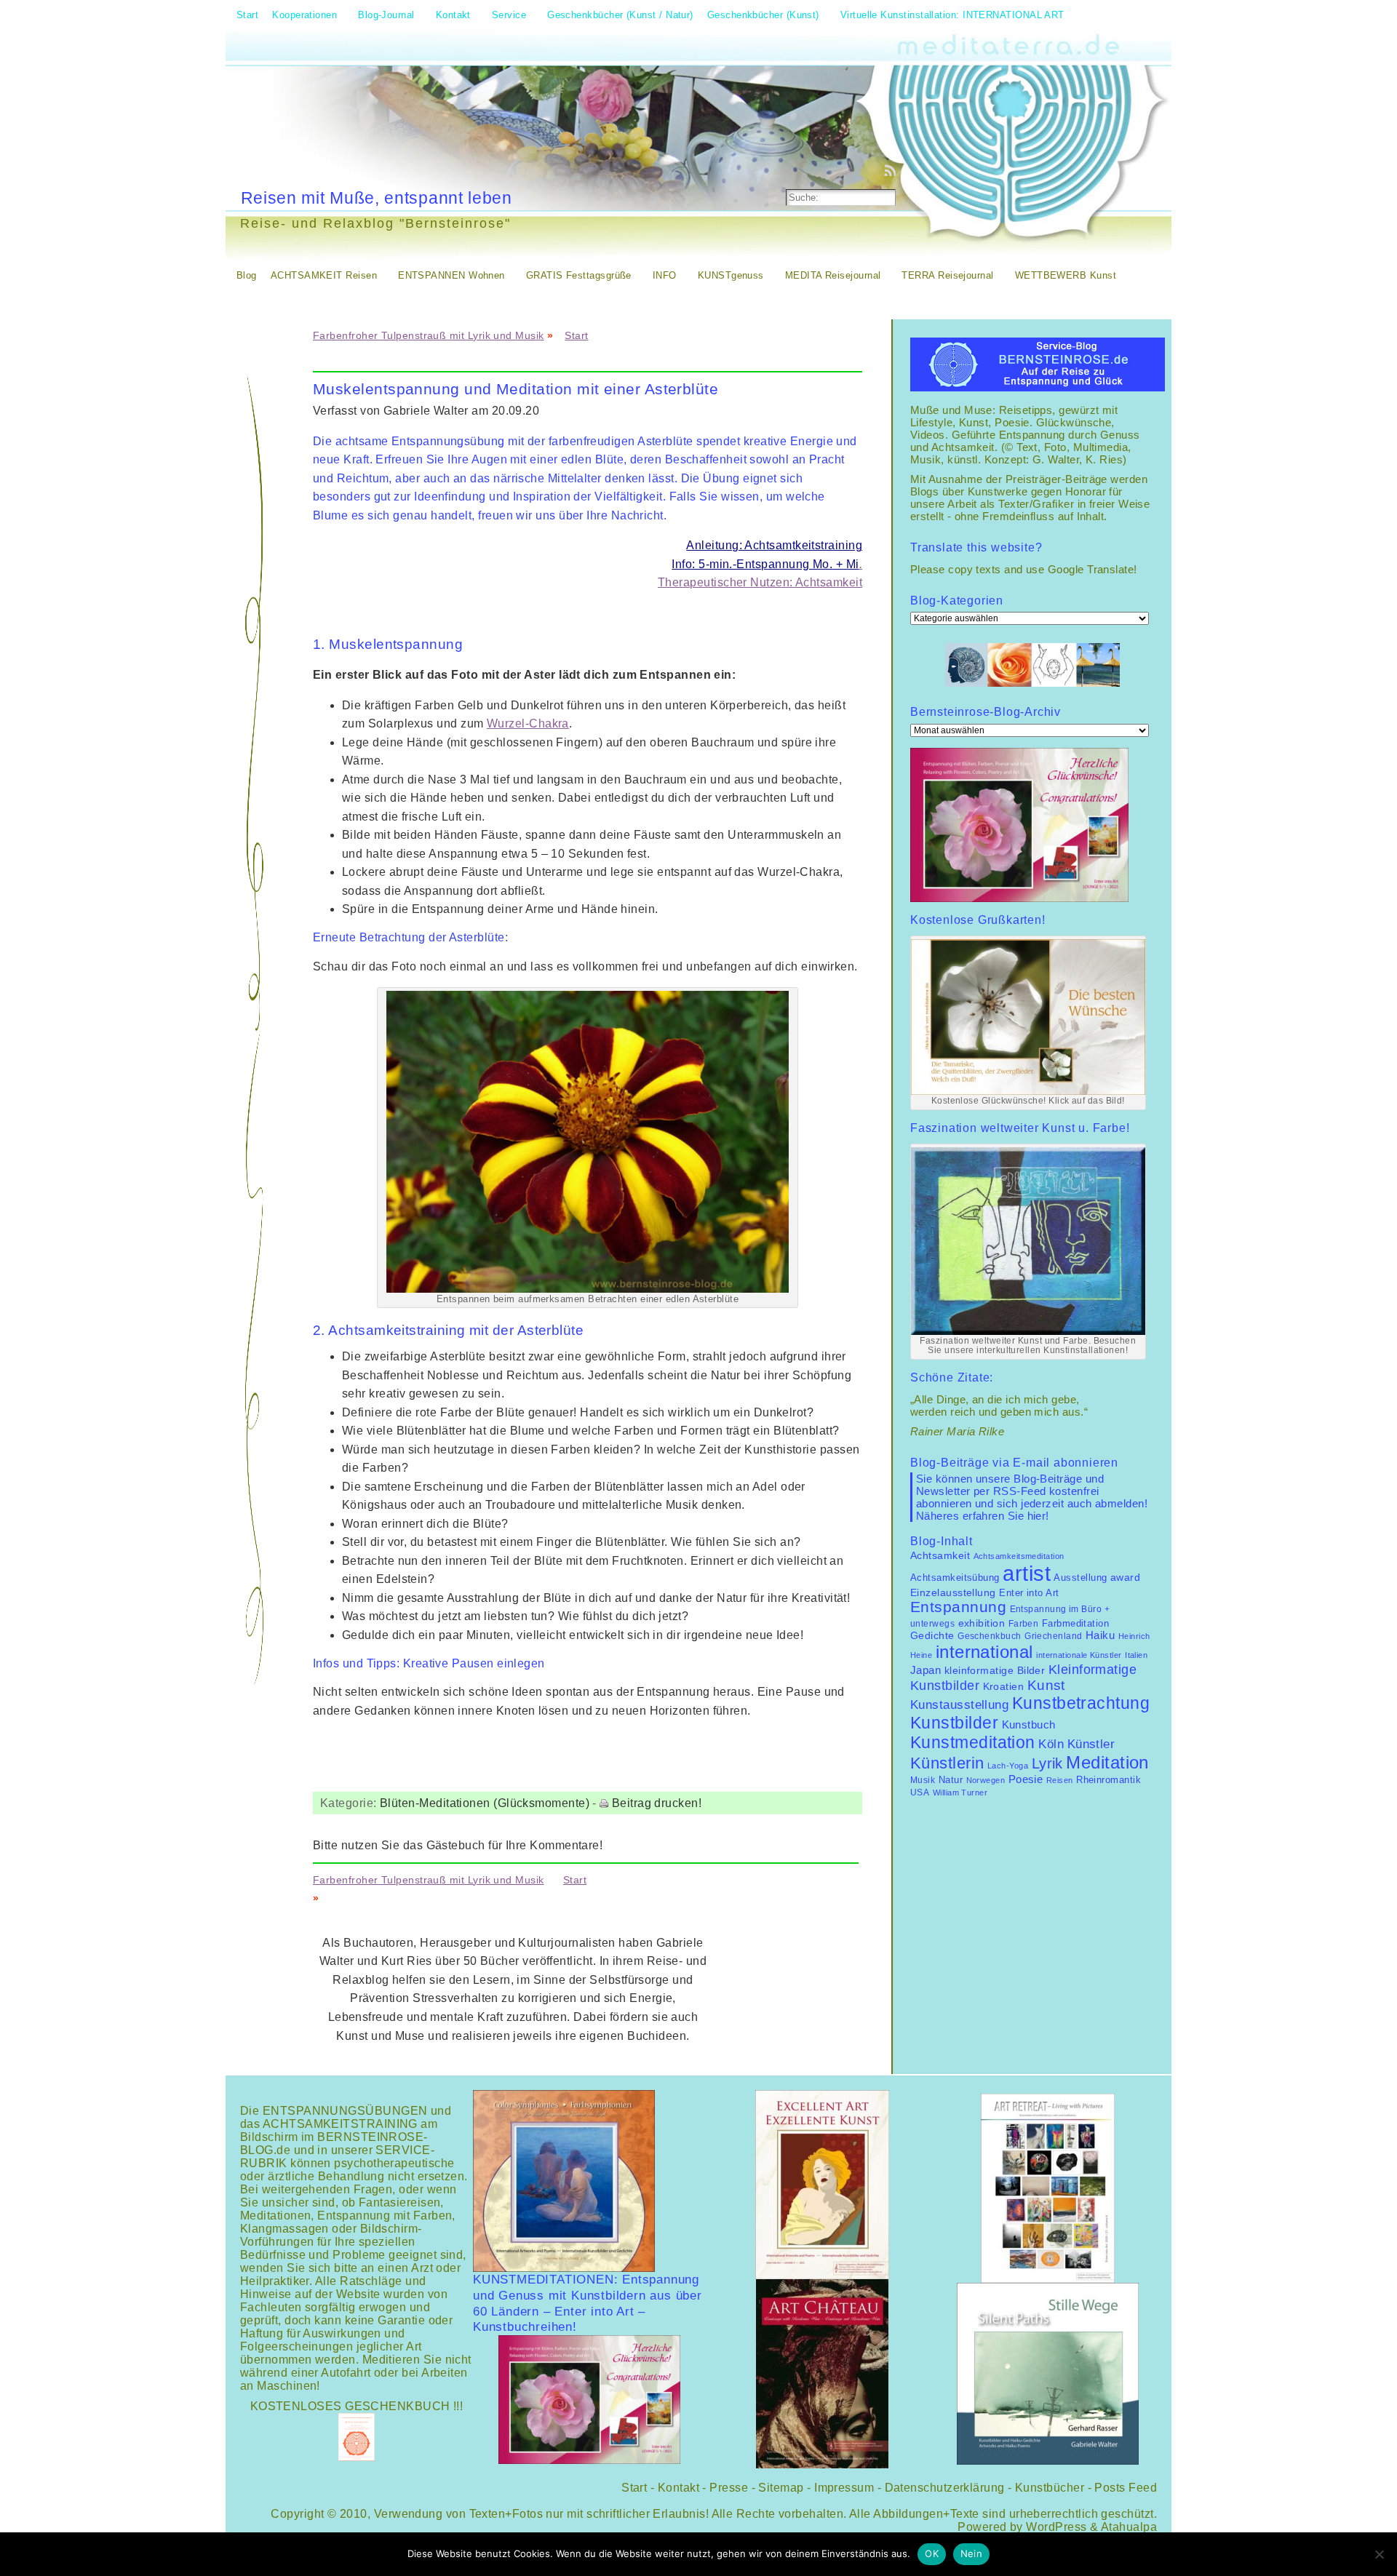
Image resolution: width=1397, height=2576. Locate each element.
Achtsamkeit (940, 1556)
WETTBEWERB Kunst (1066, 275)
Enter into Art (1029, 1593)
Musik (923, 1780)
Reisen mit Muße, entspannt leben (377, 198)
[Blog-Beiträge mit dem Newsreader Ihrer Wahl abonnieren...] (891, 170)
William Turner (960, 1793)
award (1125, 1578)
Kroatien (1004, 1686)
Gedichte (932, 1635)
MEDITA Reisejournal (833, 275)
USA (920, 1793)
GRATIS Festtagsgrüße (579, 275)
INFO (665, 275)
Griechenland (1053, 1636)
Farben (1024, 1624)
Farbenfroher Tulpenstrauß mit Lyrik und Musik (429, 335)
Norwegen (986, 1780)
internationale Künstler (1079, 1655)
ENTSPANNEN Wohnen (451, 275)
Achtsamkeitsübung (955, 1578)
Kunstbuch (1029, 1725)
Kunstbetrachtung (1081, 1703)
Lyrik (1047, 1763)
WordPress (1056, 2527)
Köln (1051, 1744)
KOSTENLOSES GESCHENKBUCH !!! (357, 2406)
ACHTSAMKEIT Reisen (324, 275)
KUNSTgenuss (731, 275)
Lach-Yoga (1008, 1766)
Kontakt (678, 2488)
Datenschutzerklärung (945, 2488)
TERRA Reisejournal (947, 275)
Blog (247, 275)
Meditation (1107, 1762)
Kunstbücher (1050, 2488)
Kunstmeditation (973, 1742)
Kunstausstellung (959, 1705)
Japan (926, 1670)
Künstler (1091, 1744)
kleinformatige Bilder (995, 1670)
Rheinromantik (1109, 1780)
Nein (971, 2553)
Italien (1136, 1655)
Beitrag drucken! (657, 1803)
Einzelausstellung (953, 1592)
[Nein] (1379, 2554)
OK (932, 2553)
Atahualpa (1129, 2527)
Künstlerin (947, 1763)
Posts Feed (1126, 2488)
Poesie (1026, 1779)
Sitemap (781, 2488)
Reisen (1060, 1780)
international (984, 1652)
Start (576, 335)
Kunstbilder (954, 1723)
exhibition (982, 1623)
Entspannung (958, 1607)
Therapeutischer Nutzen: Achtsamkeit (760, 582)
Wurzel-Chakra (528, 723)
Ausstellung (1080, 1578)
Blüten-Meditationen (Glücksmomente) (485, 1803)
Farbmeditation (1075, 1624)
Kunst (1046, 1685)
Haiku (1100, 1635)
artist (1027, 1573)
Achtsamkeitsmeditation (1019, 1556)
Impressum (844, 2488)
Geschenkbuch (989, 1636)
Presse (729, 2488)
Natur (951, 1780)
